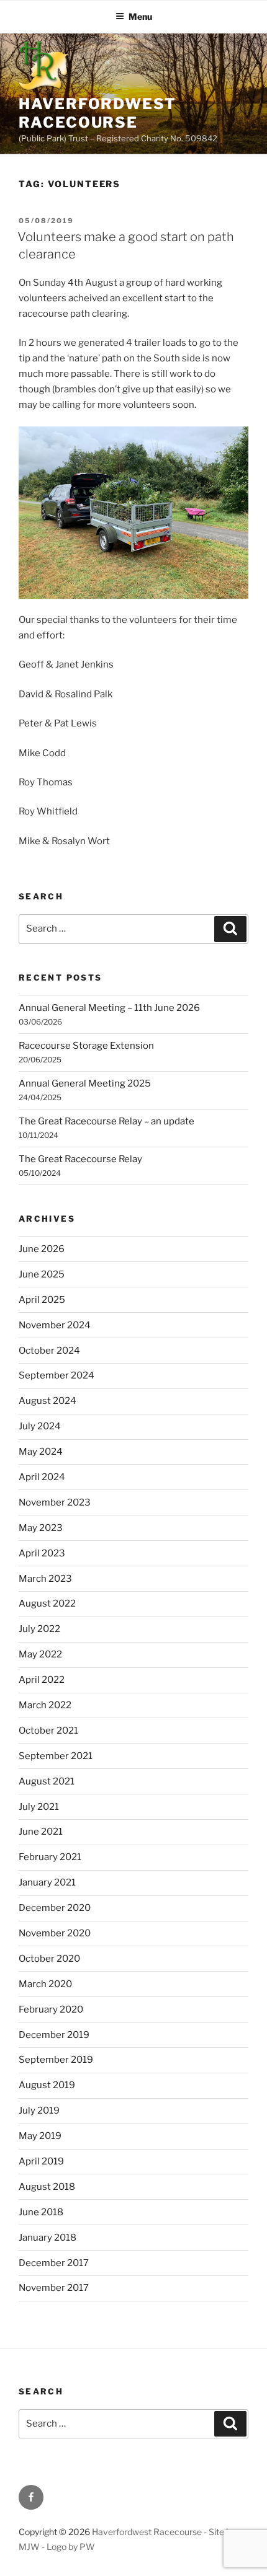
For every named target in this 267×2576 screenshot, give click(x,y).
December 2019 (54, 2035)
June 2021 (41, 1832)
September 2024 (57, 1375)
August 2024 (48, 1401)
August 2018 (47, 2187)
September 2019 (56, 2060)
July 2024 (40, 1426)
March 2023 (45, 1579)
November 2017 (54, 2288)
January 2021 (47, 1882)
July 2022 (39, 1629)
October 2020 (49, 1959)
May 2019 (40, 2136)
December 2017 (54, 2263)
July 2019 (39, 2111)
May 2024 (41, 1452)
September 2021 (56, 1756)
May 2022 (40, 1654)
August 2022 (47, 1603)
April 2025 (42, 1300)
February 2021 (50, 1857)
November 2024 (55, 1325)
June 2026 (42, 1249)
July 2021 (39, 1807)
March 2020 (45, 1984)
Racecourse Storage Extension (86, 1046)
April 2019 (41, 2161)
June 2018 (41, 2212)
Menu (140, 16)
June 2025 (42, 1274)
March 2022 (45, 1705)
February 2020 (51, 2009)
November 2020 (55, 1933)
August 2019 (47, 2085)
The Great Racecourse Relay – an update (106, 1121)
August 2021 (47, 1781)
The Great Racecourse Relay (80, 1159)
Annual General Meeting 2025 (85, 1083)
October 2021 (48, 1731)
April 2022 (42, 1680)
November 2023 (55, 1502)
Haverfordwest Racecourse (97, 113)
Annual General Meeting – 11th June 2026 (109, 1008)
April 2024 (42, 1477)
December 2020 (55, 1908)
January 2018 (48, 2238)
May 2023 (41, 1528)
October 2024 (49, 1351)
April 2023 (42, 1553)
